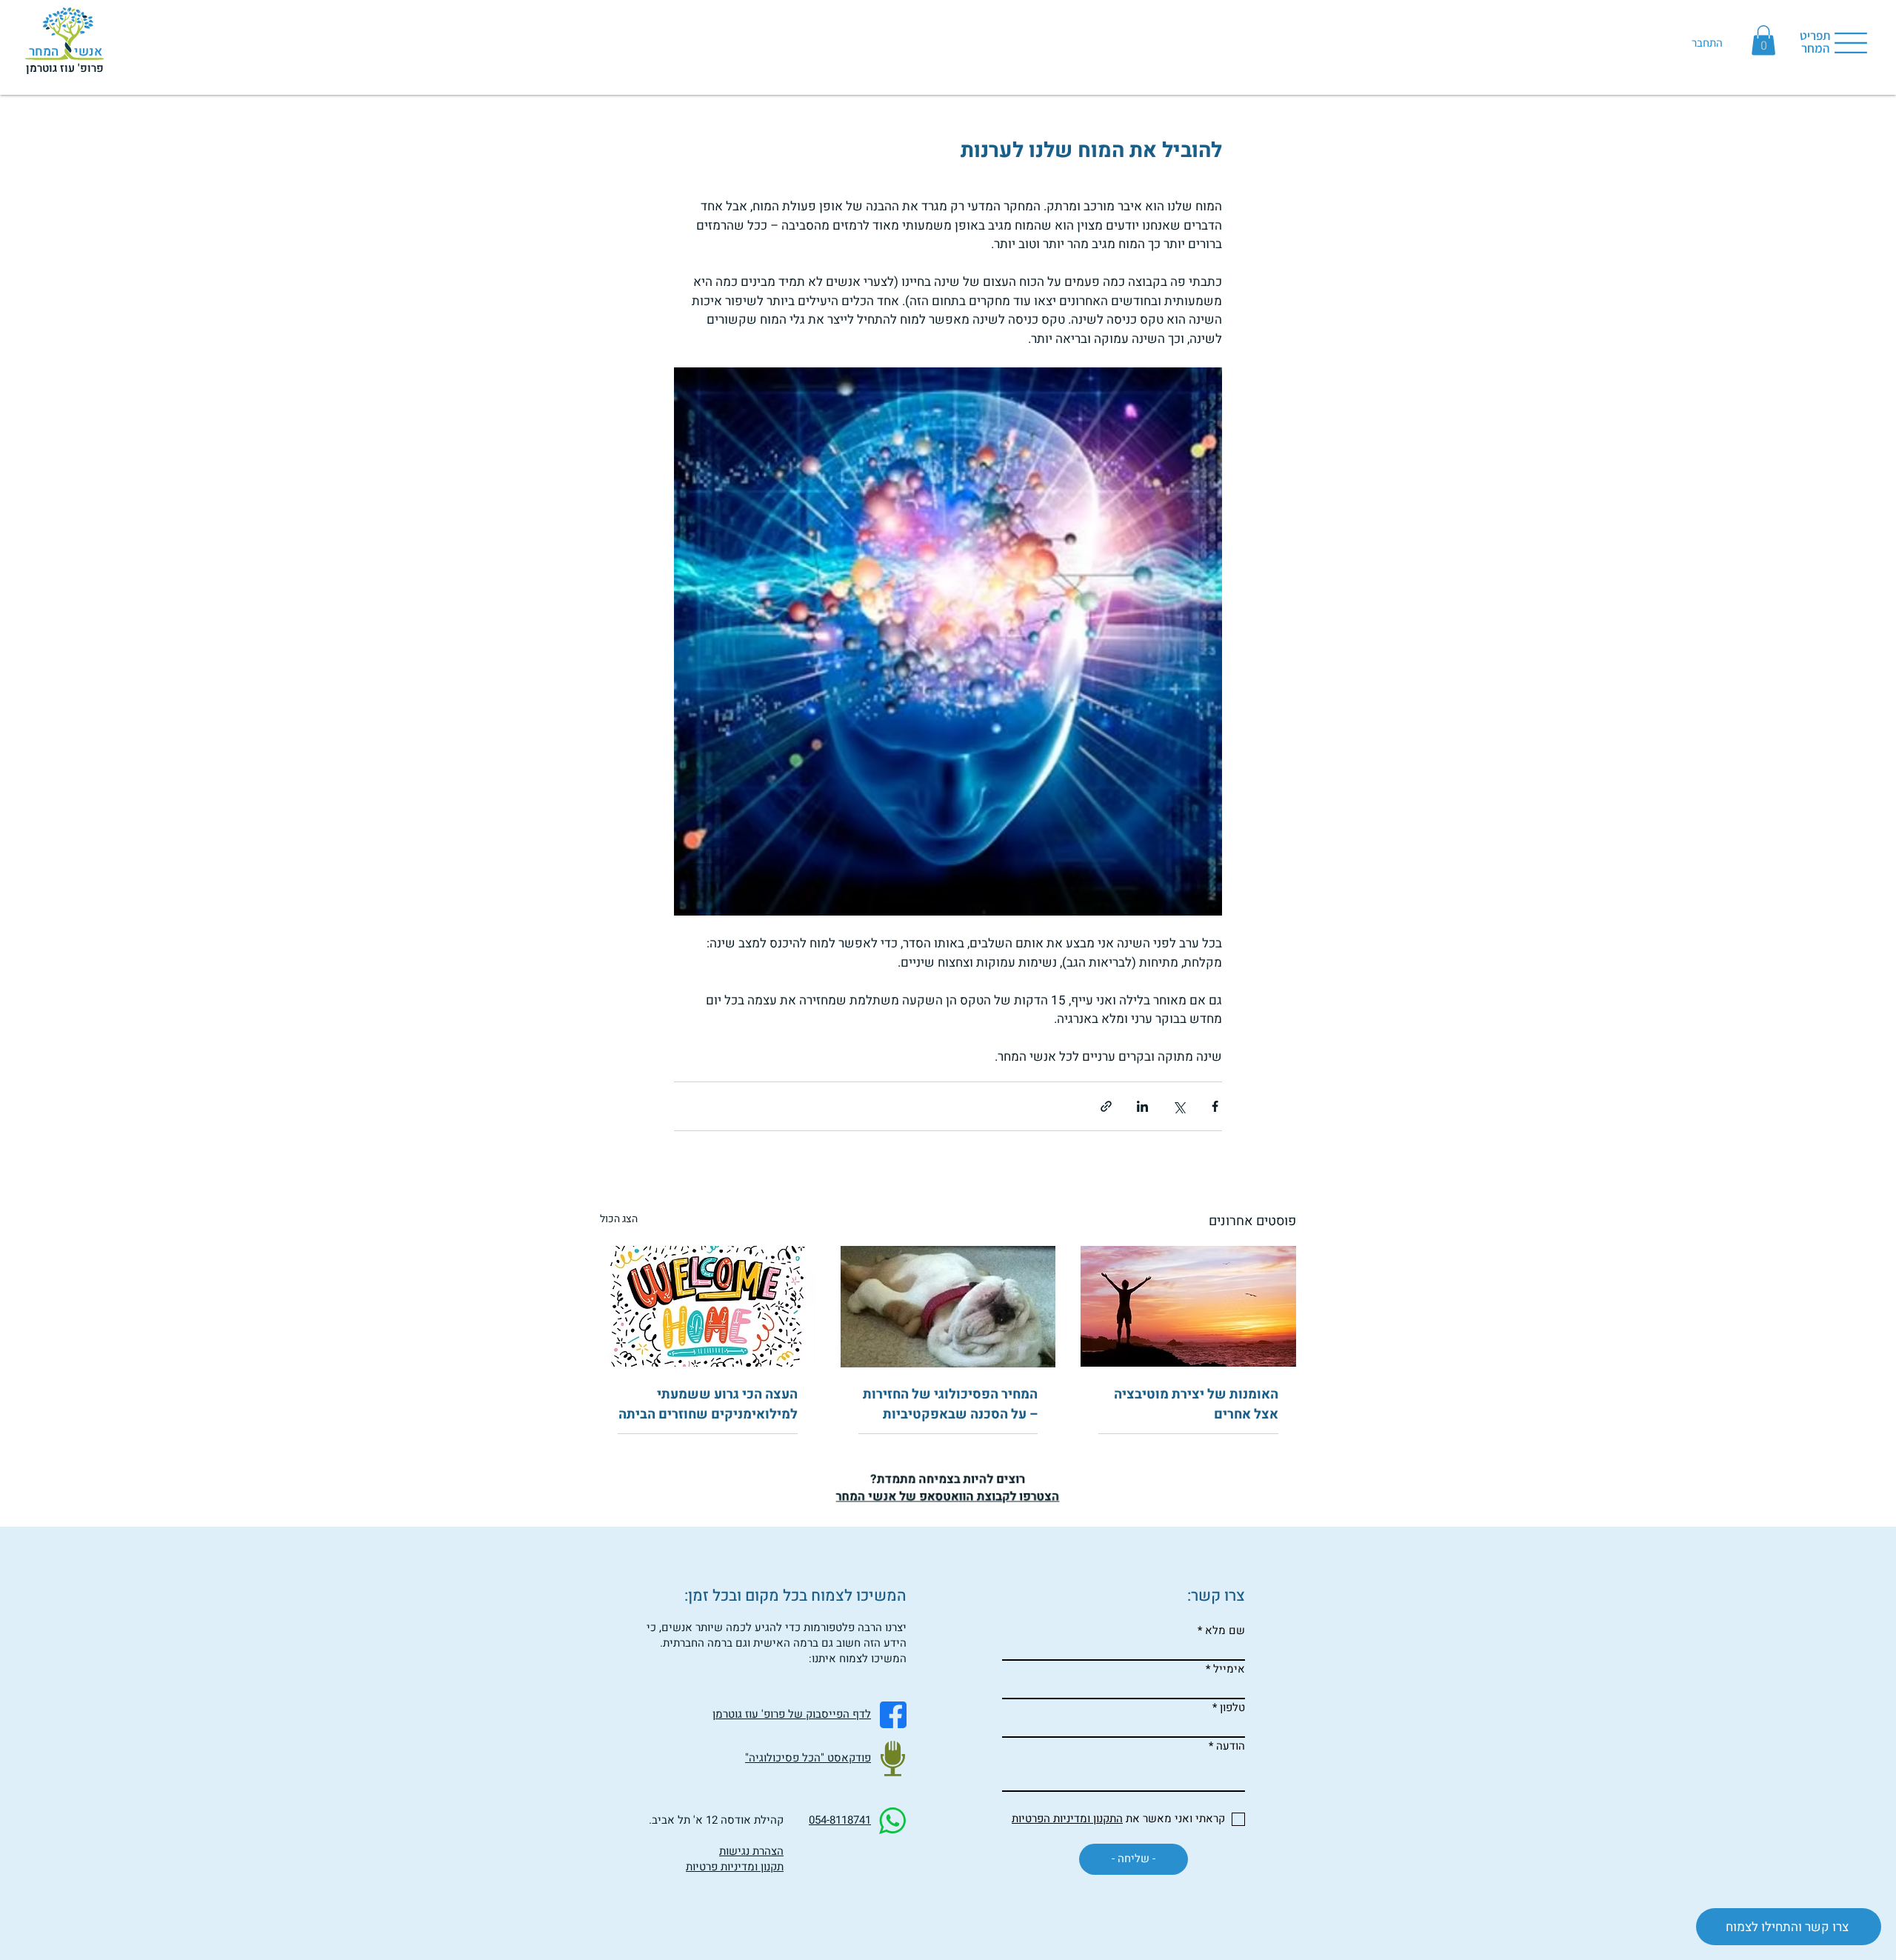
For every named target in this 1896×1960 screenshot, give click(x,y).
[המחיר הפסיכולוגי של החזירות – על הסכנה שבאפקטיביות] (948, 1307)
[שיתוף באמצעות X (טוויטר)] (1179, 1106)
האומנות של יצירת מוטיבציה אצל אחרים (1196, 1404)
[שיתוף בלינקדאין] (1142, 1106)
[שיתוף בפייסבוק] (1215, 1106)
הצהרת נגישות (751, 1851)
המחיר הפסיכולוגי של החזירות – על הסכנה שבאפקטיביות (950, 1404)
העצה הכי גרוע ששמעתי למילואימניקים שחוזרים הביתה (708, 1404)
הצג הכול (619, 1219)
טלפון (1232, 1708)
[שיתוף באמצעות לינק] (1106, 1106)
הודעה (1231, 1746)
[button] (1763, 40)
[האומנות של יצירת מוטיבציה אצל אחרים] (1188, 1306)
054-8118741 (840, 1820)
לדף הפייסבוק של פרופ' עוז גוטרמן (792, 1714)
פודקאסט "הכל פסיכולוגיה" (808, 1758)
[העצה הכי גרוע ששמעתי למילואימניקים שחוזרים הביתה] (708, 1306)
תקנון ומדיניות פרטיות (735, 1867)
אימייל (1229, 1669)
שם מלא (1225, 1631)
